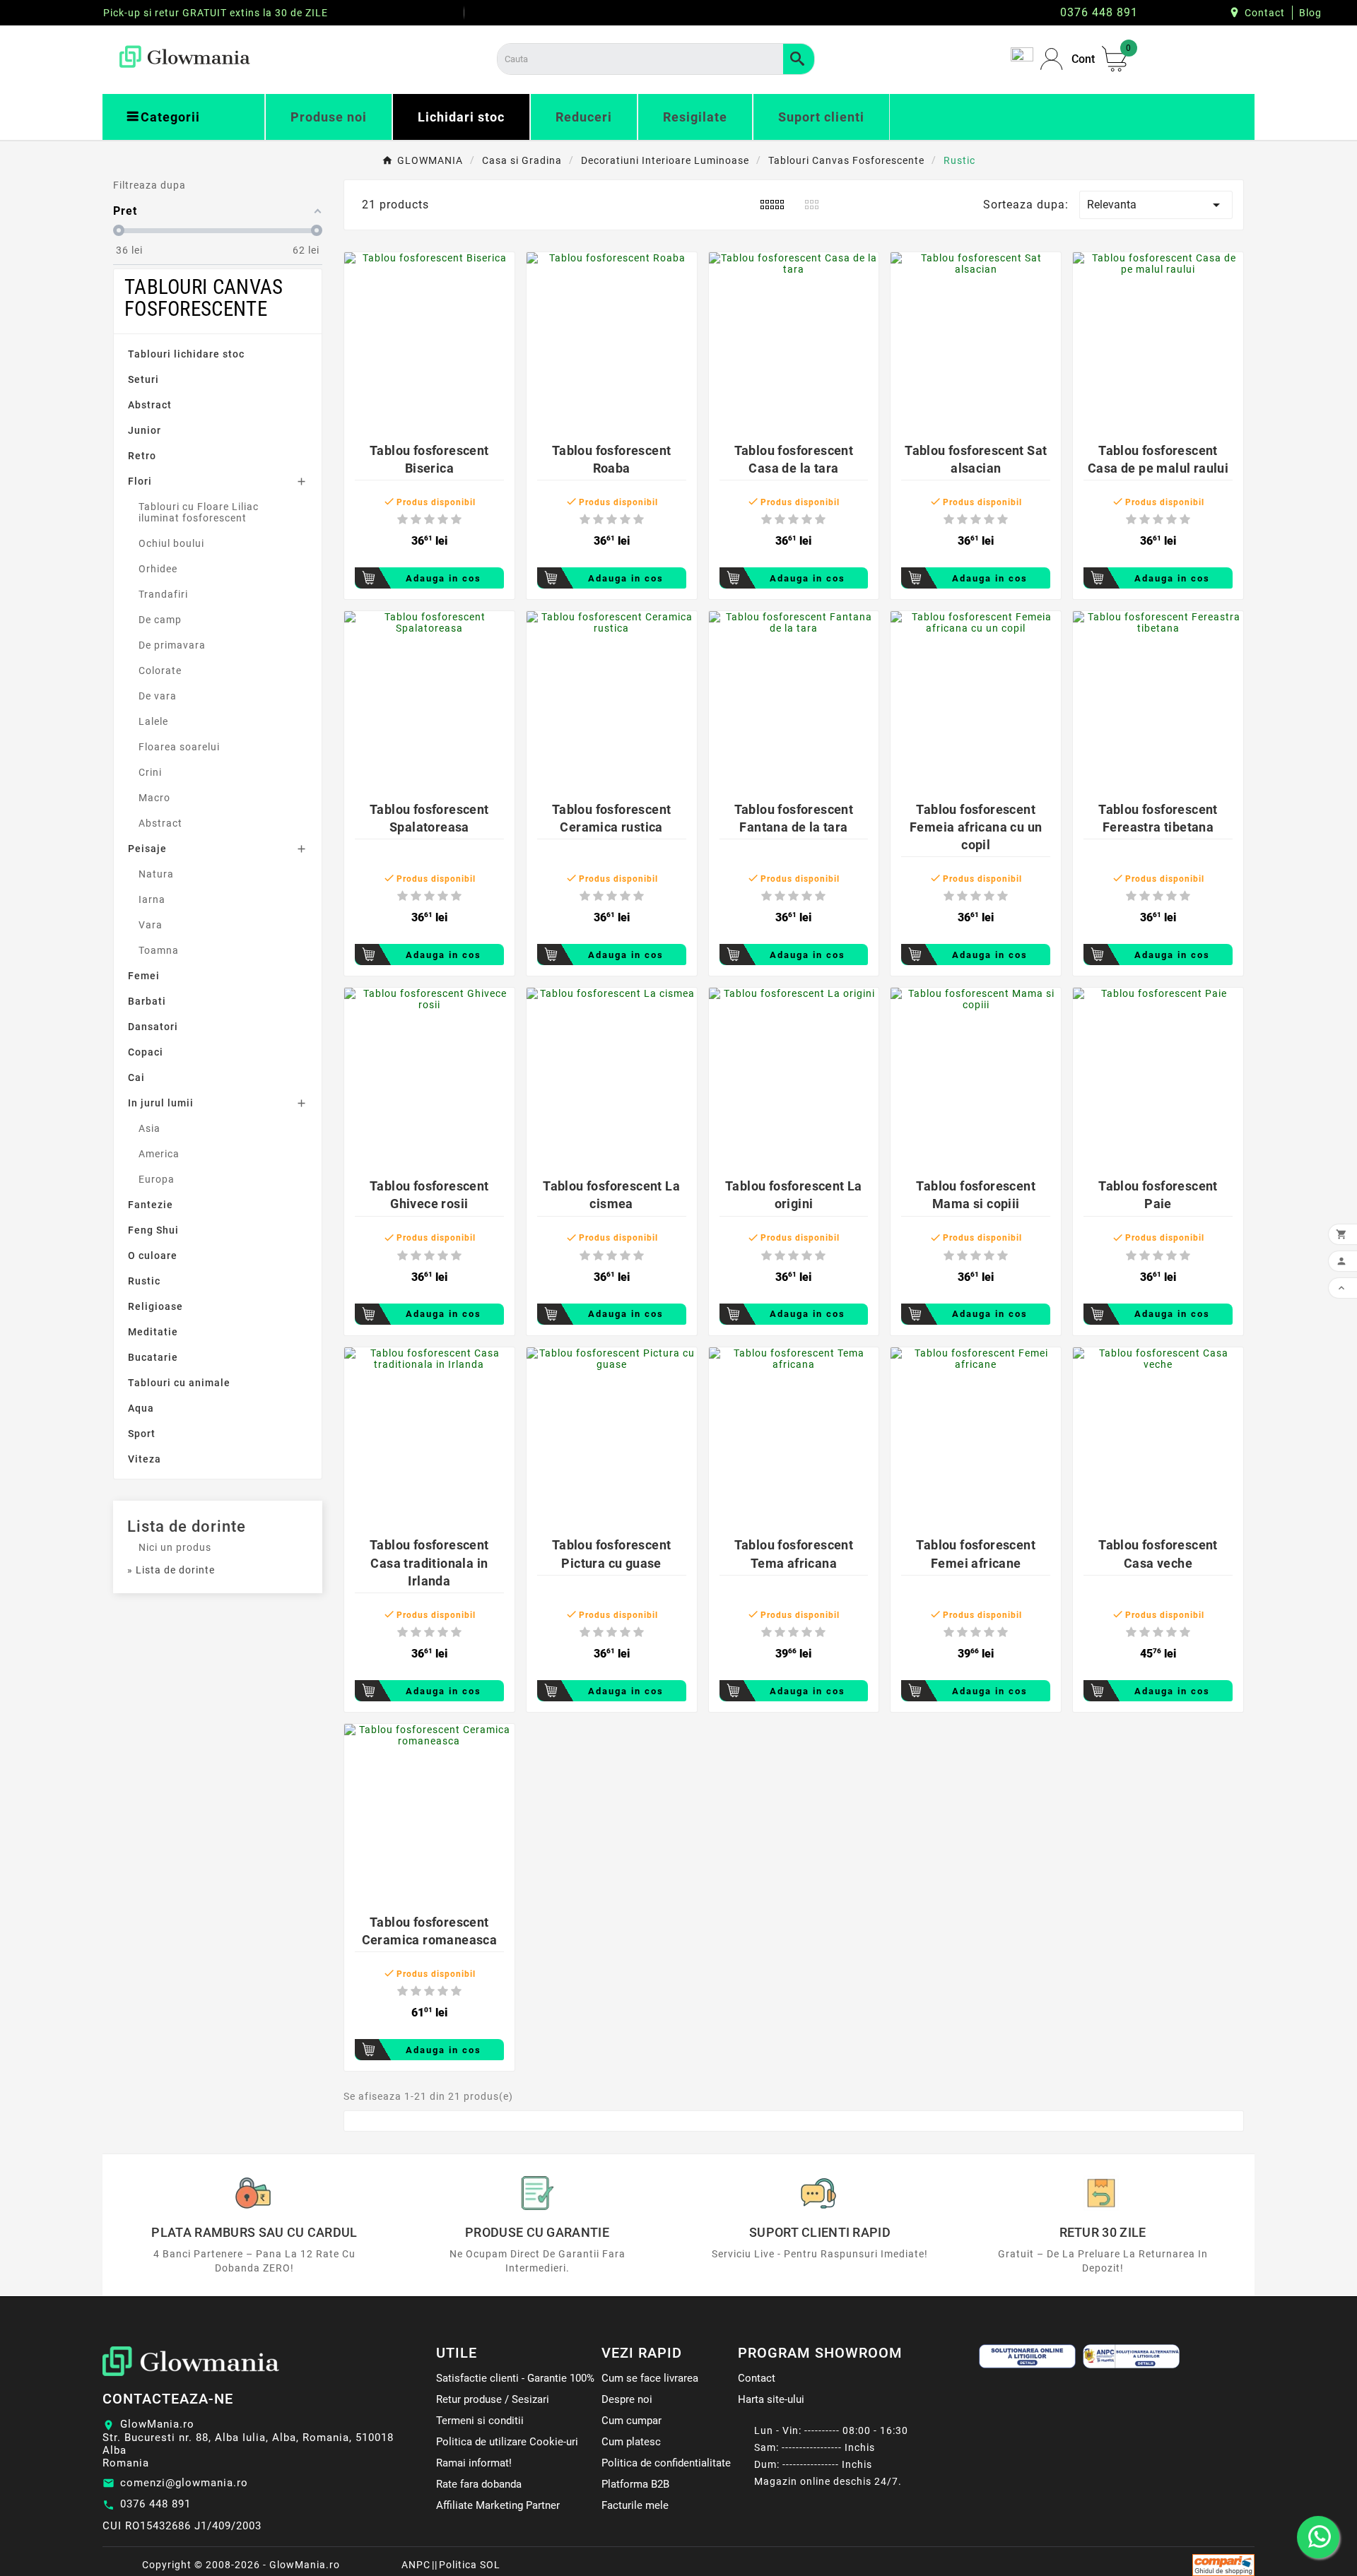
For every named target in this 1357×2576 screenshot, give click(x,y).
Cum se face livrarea (650, 2378)
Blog (1310, 13)
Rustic (144, 1281)
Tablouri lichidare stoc (186, 354)
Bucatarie (153, 1357)
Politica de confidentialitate (666, 2463)
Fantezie (151, 1205)
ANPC (416, 2565)
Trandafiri (163, 594)
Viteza (145, 1459)
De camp (160, 620)
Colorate (160, 670)
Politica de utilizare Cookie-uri (507, 2442)
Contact (1265, 13)
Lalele (153, 721)
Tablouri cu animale (179, 1383)
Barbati (147, 1001)
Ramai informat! (474, 2463)
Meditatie (153, 1332)
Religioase (155, 1306)
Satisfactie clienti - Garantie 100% (515, 2378)
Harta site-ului (771, 2399)
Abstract (150, 405)
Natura (156, 874)
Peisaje (147, 849)
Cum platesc (631, 2442)
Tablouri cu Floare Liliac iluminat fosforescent (199, 512)
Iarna (152, 899)
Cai (136, 1077)
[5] (456, 520)
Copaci (146, 1052)
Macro (154, 798)
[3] (429, 520)
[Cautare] (799, 59)
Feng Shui (153, 1230)
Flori (140, 481)
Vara (151, 925)
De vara (158, 696)
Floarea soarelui (179, 747)
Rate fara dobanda (479, 2484)
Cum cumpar (631, 2421)
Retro (142, 456)
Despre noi (627, 2399)
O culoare (153, 1255)
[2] (416, 520)
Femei (144, 976)
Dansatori (153, 1027)
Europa (157, 1179)
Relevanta (1156, 205)
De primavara (172, 645)
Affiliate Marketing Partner (498, 2505)
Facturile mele (635, 2505)
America (159, 1154)
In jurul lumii (161, 1103)
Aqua (141, 1408)
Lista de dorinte (187, 1526)
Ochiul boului (171, 543)
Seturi (143, 379)
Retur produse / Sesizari (493, 2399)
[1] (403, 520)
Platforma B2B (635, 2484)
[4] (443, 520)
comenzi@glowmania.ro (184, 2483)
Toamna (159, 950)
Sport (142, 1434)
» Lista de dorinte (171, 1570)
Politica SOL (470, 2565)
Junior (145, 430)
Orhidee (158, 569)
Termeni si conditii (480, 2421)
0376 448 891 (155, 2504)
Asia (149, 1128)
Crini (150, 772)
